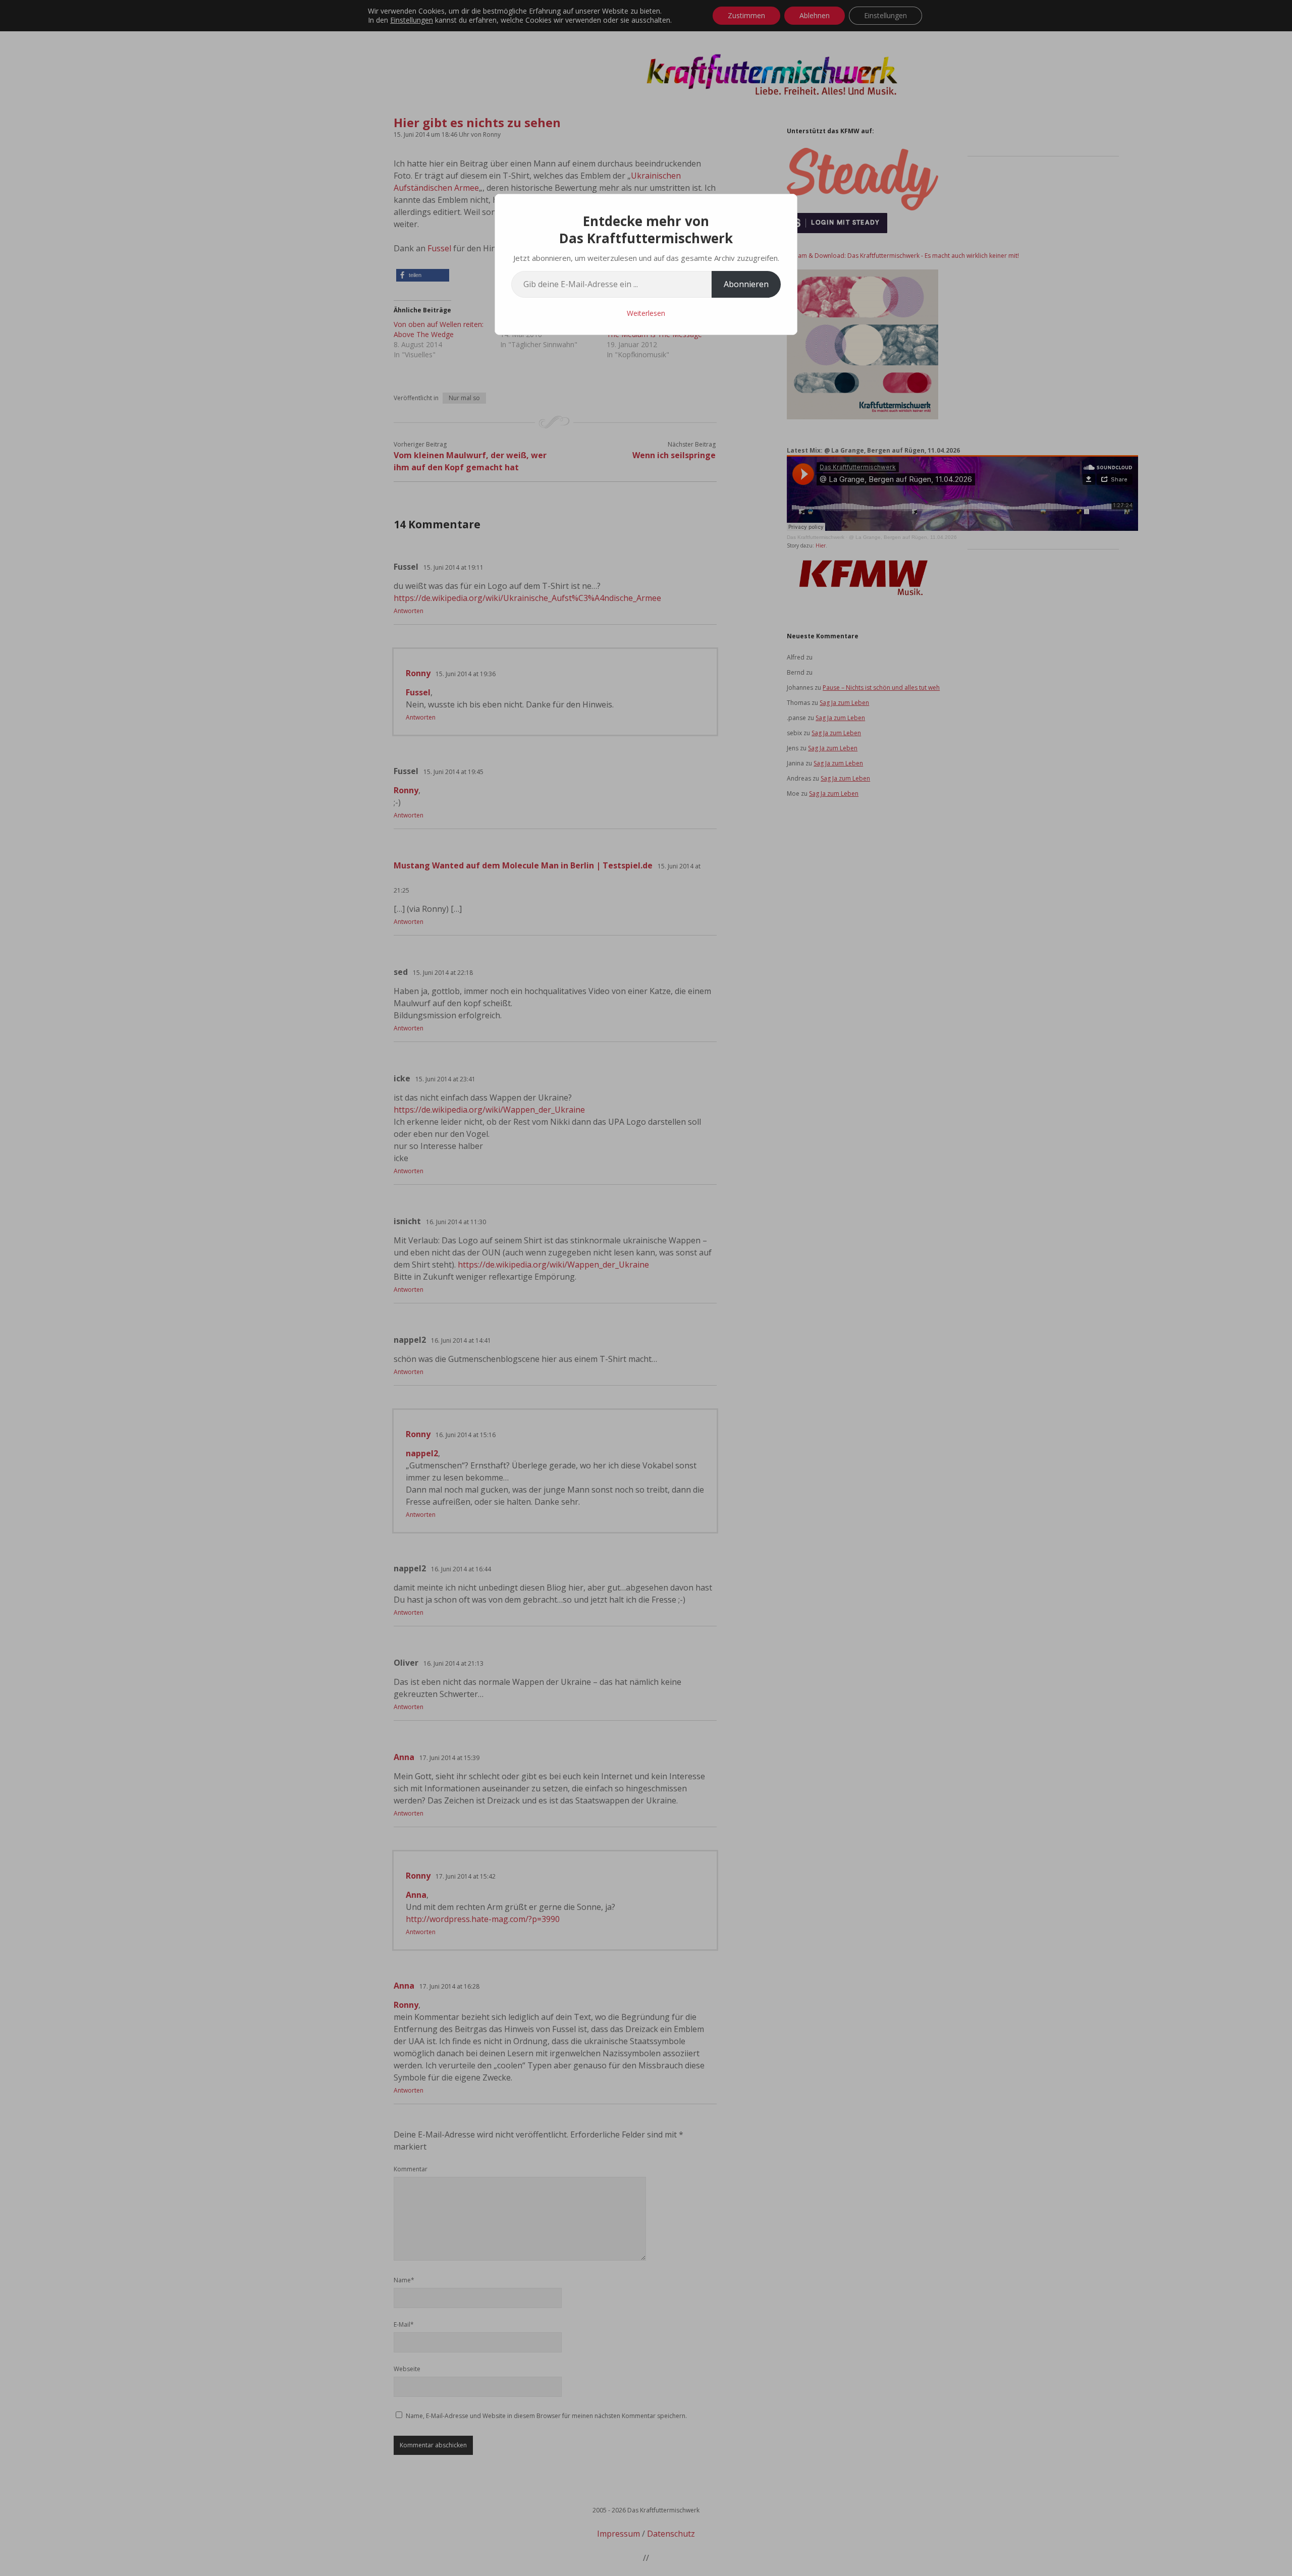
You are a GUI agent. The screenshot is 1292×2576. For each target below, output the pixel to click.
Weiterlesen (646, 313)
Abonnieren (746, 284)
